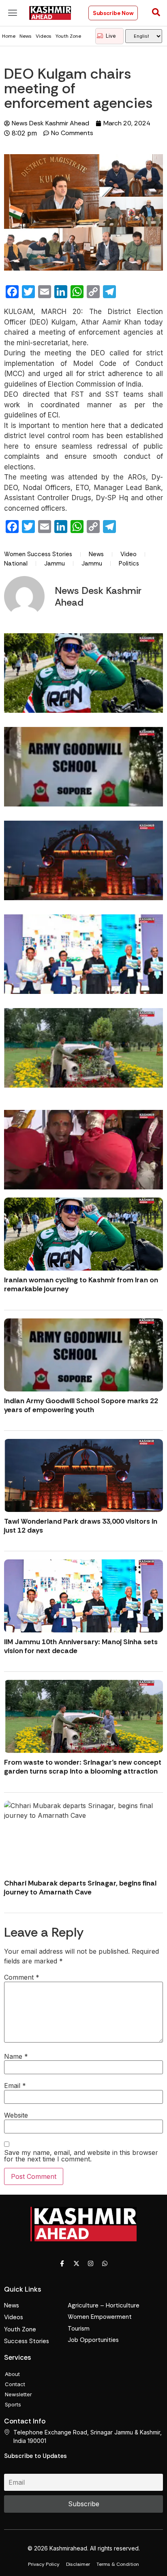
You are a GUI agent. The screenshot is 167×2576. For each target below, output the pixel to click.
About (12, 2374)
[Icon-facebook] (62, 2264)
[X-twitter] (77, 2264)
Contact (15, 2384)
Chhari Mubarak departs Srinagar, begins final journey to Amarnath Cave (80, 1888)
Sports (13, 2404)
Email (15, 2086)
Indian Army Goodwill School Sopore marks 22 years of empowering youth (81, 1405)
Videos (44, 36)
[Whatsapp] (105, 2264)
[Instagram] (91, 2264)
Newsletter (18, 2394)
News (26, 36)
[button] (13, 13)
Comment (22, 1977)
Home (9, 36)
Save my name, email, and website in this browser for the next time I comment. (81, 2156)
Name (16, 2056)
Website (16, 2115)
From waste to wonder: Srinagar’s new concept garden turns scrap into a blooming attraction (83, 1767)
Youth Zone (68, 36)
